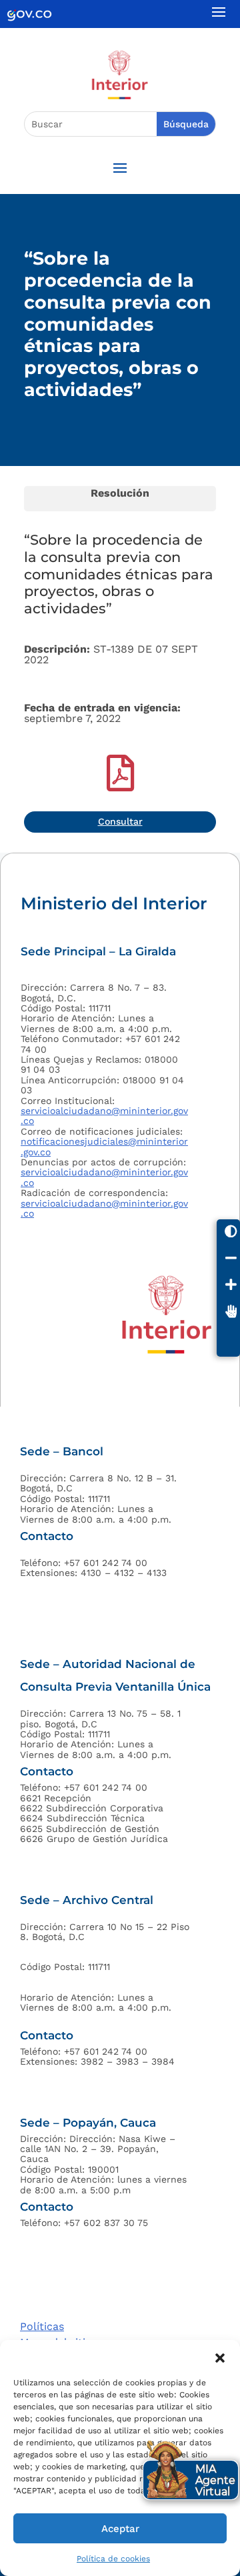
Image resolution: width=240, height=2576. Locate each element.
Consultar (120, 821)
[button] (220, 2357)
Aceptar (120, 2529)
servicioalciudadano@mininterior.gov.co (104, 1116)
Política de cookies (113, 2559)
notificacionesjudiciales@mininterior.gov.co (104, 1146)
